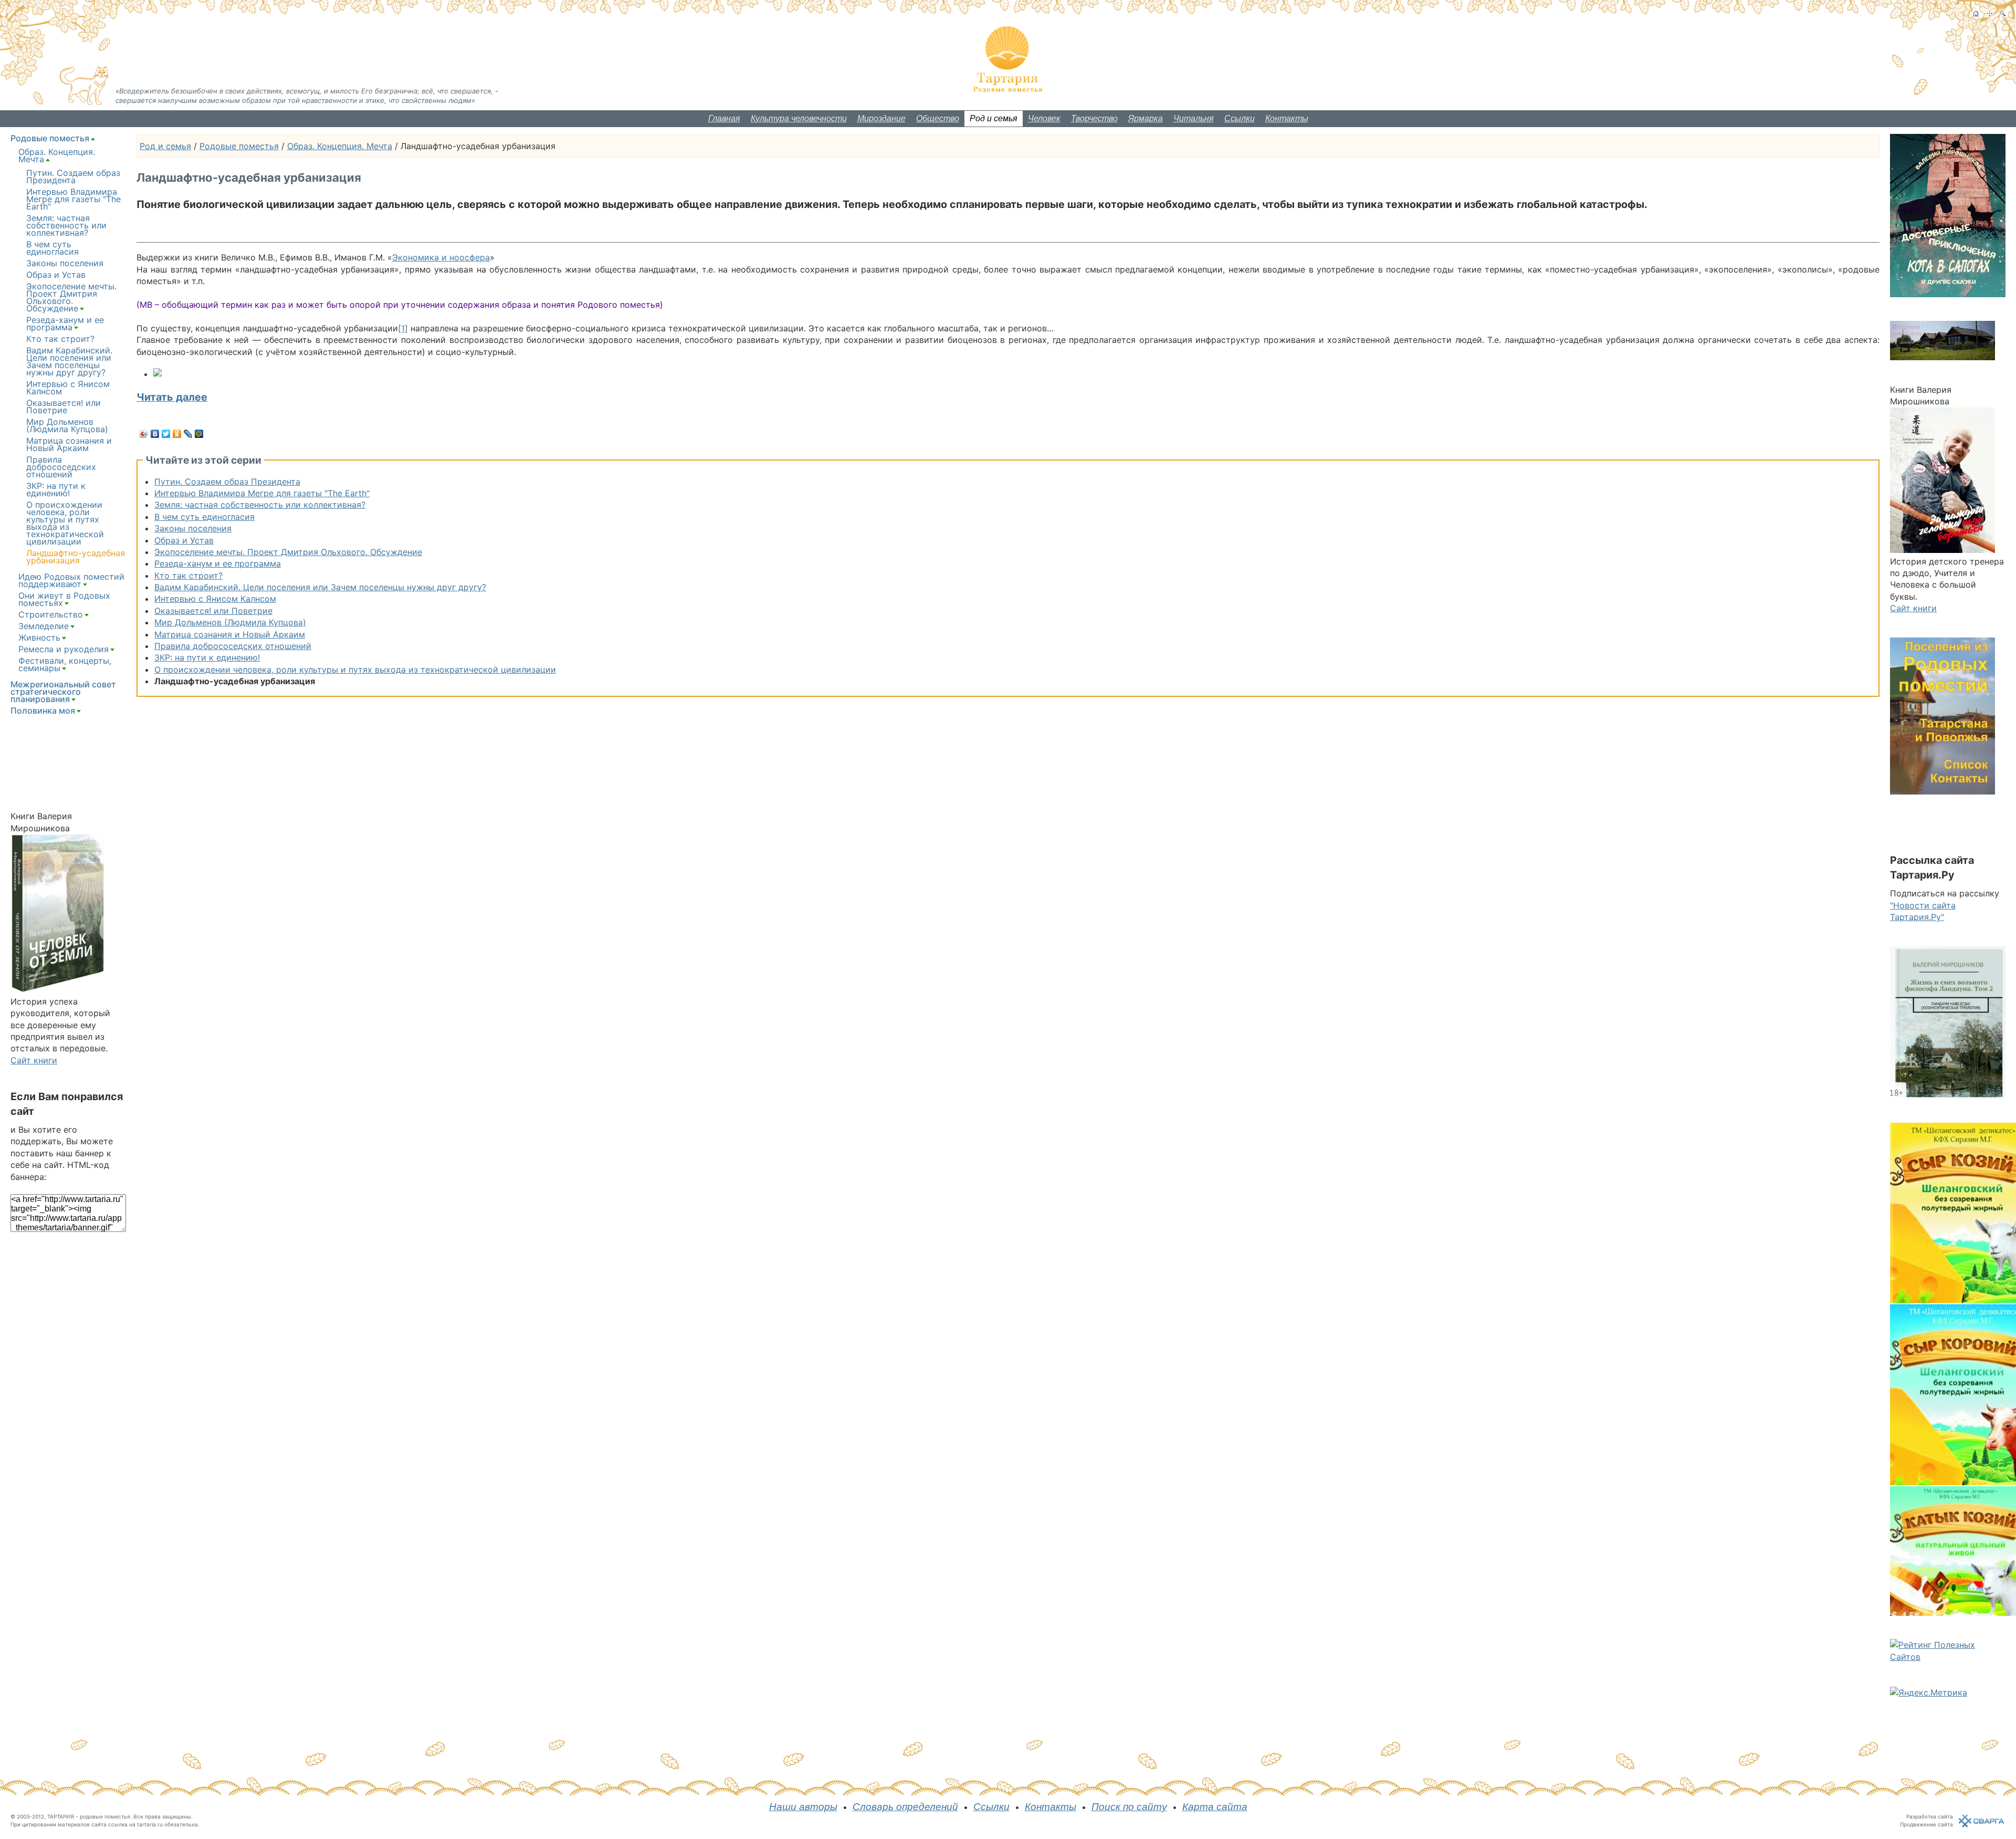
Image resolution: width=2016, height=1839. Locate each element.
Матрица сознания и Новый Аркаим (230, 634)
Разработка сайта (1930, 1816)
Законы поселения (193, 528)
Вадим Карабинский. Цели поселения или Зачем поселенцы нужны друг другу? (320, 587)
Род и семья (994, 118)
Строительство (51, 614)
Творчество (1094, 118)
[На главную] (1976, 13)
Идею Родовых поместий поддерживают (71, 580)
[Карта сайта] (1989, 13)
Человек (1044, 118)
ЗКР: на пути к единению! (207, 657)
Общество (938, 118)
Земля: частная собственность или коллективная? (260, 505)
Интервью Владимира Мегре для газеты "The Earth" (262, 493)
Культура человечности (799, 118)
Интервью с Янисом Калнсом (215, 599)
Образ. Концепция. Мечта (340, 146)
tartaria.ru (150, 1824)
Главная (724, 118)
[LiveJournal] (188, 434)
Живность (39, 638)
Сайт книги (34, 1060)
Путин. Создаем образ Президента (227, 482)
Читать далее (172, 397)
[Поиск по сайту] (2003, 13)
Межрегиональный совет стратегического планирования (63, 692)
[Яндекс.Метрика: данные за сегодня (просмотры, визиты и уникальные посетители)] (1929, 1692)
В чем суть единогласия (204, 517)
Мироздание (881, 118)
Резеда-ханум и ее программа (218, 563)
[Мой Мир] (199, 434)
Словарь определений (905, 1807)
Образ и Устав (184, 540)
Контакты (1287, 118)
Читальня (1194, 118)
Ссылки (1240, 118)
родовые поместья (105, 1816)
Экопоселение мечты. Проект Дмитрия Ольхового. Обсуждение (288, 552)
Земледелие (44, 626)
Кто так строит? (188, 576)
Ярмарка (1146, 118)
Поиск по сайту (1129, 1807)
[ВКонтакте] (155, 434)
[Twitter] (166, 434)
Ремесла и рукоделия (64, 649)
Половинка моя (43, 710)
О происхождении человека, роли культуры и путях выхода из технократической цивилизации (355, 670)
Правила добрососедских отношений (233, 646)
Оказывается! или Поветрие (213, 611)
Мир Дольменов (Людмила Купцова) (230, 622)
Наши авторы (803, 1807)
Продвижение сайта (1926, 1824)
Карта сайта (1215, 1807)
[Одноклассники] (177, 434)
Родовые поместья (239, 146)
